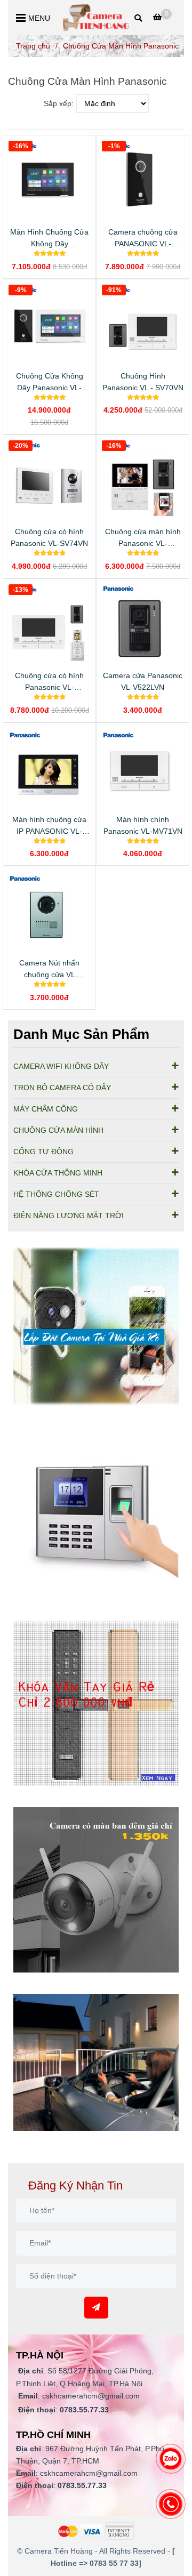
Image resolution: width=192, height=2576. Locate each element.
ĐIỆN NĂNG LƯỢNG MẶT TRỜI (69, 1215)
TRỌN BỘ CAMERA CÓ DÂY (62, 1088)
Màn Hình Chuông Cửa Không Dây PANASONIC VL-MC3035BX (49, 239)
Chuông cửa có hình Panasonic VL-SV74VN (49, 537)
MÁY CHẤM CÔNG (46, 1109)
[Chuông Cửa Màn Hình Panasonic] (96, 18)
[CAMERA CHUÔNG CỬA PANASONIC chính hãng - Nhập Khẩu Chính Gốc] (96, 1330)
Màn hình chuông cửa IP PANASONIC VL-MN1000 (49, 826)
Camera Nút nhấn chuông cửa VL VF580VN (49, 969)
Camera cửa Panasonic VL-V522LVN (143, 681)
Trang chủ (33, 46)
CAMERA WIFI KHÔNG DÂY (61, 1066)
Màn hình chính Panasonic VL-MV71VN (143, 825)
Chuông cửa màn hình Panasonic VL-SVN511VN (143, 538)
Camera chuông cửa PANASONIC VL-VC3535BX (143, 239)
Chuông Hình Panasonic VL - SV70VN (143, 382)
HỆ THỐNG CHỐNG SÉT (56, 1194)
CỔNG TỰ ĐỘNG (43, 1152)
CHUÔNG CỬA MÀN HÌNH (58, 1130)
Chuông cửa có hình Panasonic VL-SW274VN (49, 682)
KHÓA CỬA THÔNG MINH (58, 1173)
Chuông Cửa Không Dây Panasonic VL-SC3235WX (50, 383)
